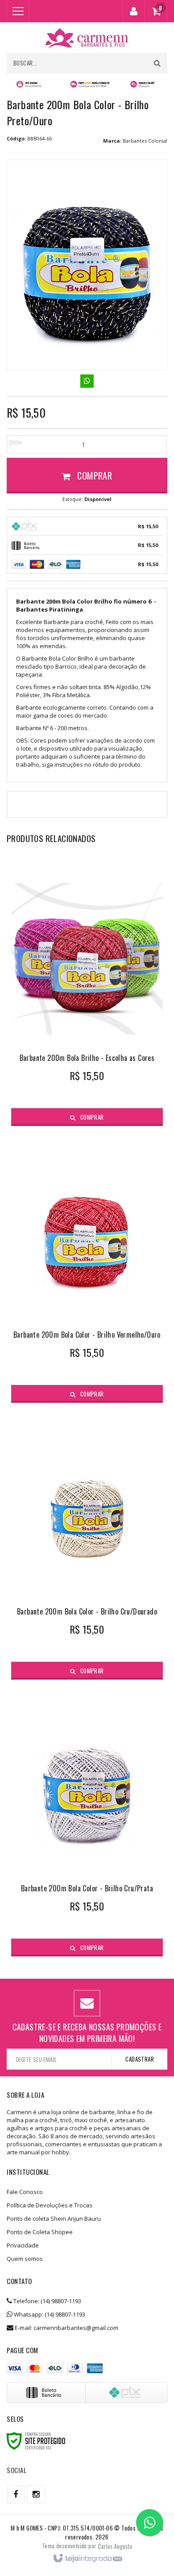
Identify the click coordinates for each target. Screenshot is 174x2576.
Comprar (93, 476)
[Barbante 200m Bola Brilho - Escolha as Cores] (87, 992)
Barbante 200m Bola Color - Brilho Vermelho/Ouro (87, 1335)
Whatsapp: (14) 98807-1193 (49, 2314)
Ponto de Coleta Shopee (40, 2232)
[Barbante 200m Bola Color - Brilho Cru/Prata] (87, 1822)
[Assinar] (139, 2059)
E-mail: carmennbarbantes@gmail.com (66, 2328)
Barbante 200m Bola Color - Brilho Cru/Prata (87, 1888)
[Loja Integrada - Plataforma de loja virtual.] (87, 2559)
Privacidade (23, 2245)
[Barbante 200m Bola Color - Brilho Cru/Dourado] (87, 1546)
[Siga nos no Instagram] (36, 2494)
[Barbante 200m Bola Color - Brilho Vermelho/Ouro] (87, 1269)
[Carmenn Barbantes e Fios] (87, 38)
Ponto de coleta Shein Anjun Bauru (54, 2219)
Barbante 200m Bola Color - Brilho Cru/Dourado (87, 1611)
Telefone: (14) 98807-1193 (47, 2301)
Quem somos (25, 2259)
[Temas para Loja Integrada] (115, 2546)
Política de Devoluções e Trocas (50, 2205)
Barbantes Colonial (145, 141)
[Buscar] (157, 63)
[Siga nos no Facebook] (16, 2494)
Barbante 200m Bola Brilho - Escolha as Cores (87, 1058)
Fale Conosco (25, 2192)
